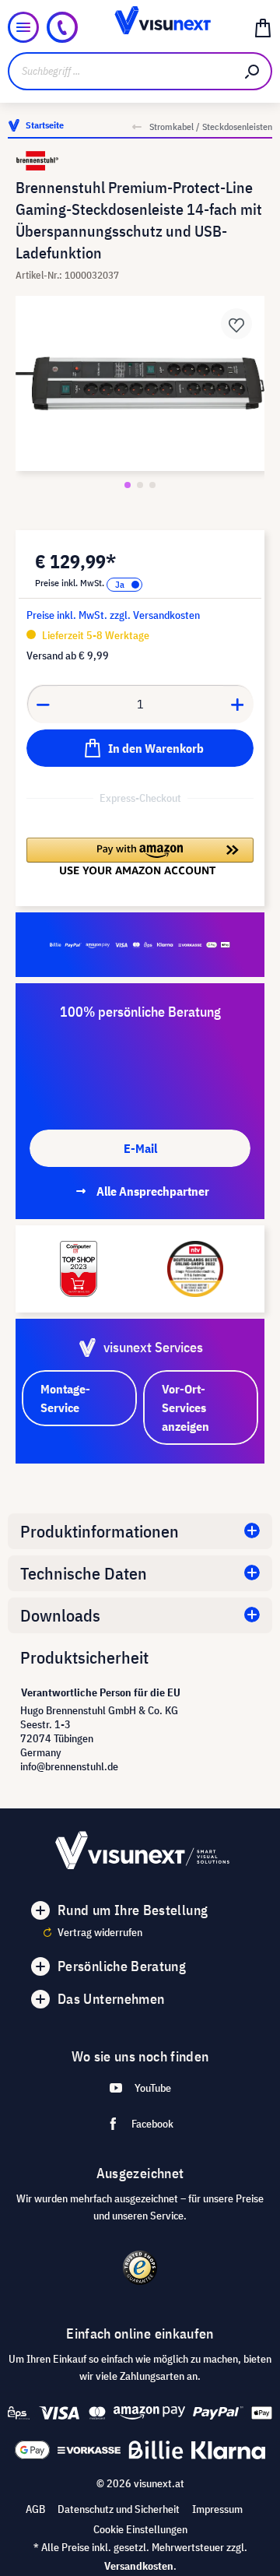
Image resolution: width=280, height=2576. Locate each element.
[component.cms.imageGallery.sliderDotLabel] (128, 485)
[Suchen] (253, 71)
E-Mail (140, 1148)
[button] (140, 856)
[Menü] (23, 27)
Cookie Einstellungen (140, 2529)
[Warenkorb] (263, 27)
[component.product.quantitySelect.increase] (238, 704)
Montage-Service (65, 1398)
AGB (35, 2509)
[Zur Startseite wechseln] (140, 27)
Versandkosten (139, 2566)
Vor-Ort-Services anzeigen (185, 1407)
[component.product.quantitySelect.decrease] (43, 704)
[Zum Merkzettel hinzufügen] (236, 324)
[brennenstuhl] (140, 161)
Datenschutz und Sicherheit (119, 2509)
